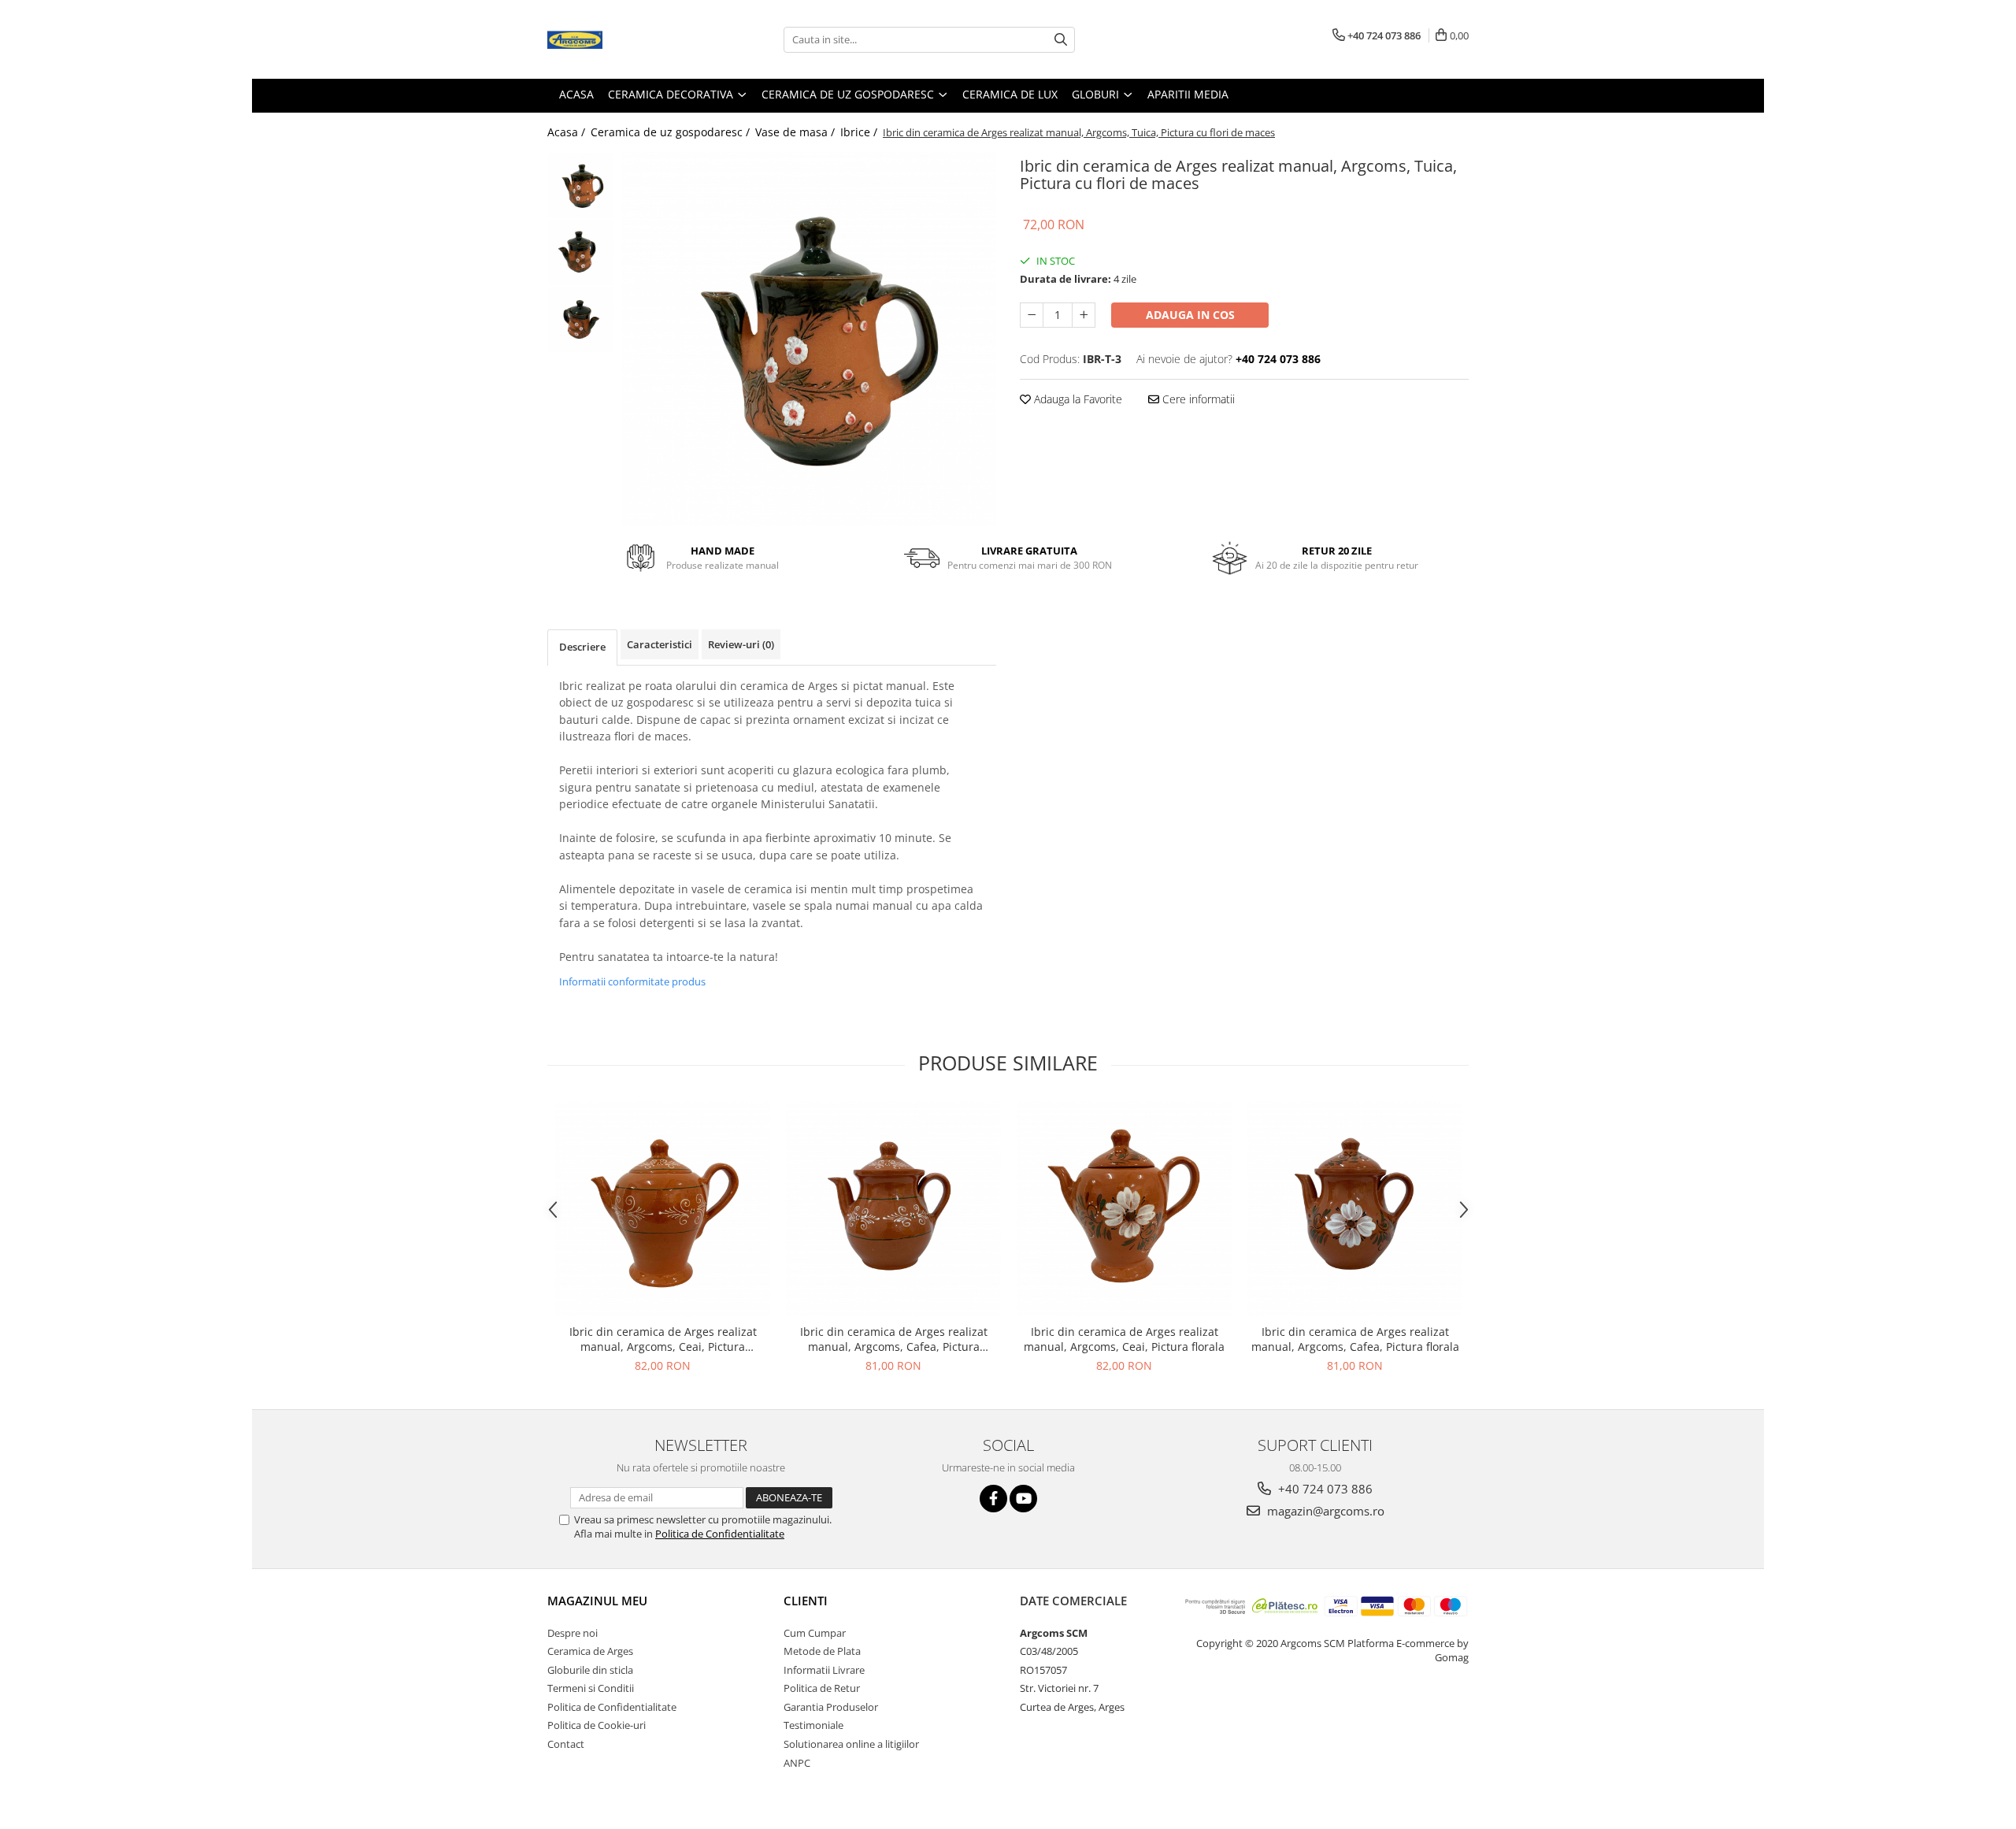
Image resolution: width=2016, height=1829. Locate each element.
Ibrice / (860, 132)
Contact (566, 1744)
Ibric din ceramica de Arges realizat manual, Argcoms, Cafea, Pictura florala (1355, 1339)
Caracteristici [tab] (660, 644)
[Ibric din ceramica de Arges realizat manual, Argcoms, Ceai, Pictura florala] (1124, 1209)
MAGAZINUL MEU (597, 1601)
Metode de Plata (822, 1651)
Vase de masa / (797, 132)
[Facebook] (993, 1499)
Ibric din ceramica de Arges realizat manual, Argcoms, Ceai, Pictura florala (1124, 1339)
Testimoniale (813, 1725)
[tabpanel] (809, 339)
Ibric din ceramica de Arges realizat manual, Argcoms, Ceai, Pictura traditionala (663, 1339)
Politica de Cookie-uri (597, 1725)
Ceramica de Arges (590, 1651)
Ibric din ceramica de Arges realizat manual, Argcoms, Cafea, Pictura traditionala (894, 1339)
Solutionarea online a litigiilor (851, 1744)
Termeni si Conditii (591, 1688)
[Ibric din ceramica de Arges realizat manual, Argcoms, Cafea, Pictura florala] (1355, 1209)
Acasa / (568, 132)
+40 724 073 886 (1324, 1489)
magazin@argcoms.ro (1324, 1511)
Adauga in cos (1190, 315)
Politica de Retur (822, 1688)
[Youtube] (1023, 1499)
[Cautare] (1061, 40)
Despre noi (573, 1633)
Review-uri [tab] (741, 644)
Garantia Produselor (831, 1707)
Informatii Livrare (824, 1670)
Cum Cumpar (815, 1633)
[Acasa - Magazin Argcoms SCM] (626, 39)
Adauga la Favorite (1077, 399)
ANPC (797, 1763)
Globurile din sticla (590, 1670)
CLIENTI (806, 1601)
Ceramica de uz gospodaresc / (672, 132)
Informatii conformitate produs (632, 981)
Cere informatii (1197, 399)
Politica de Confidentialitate (720, 1534)
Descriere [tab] (582, 647)
